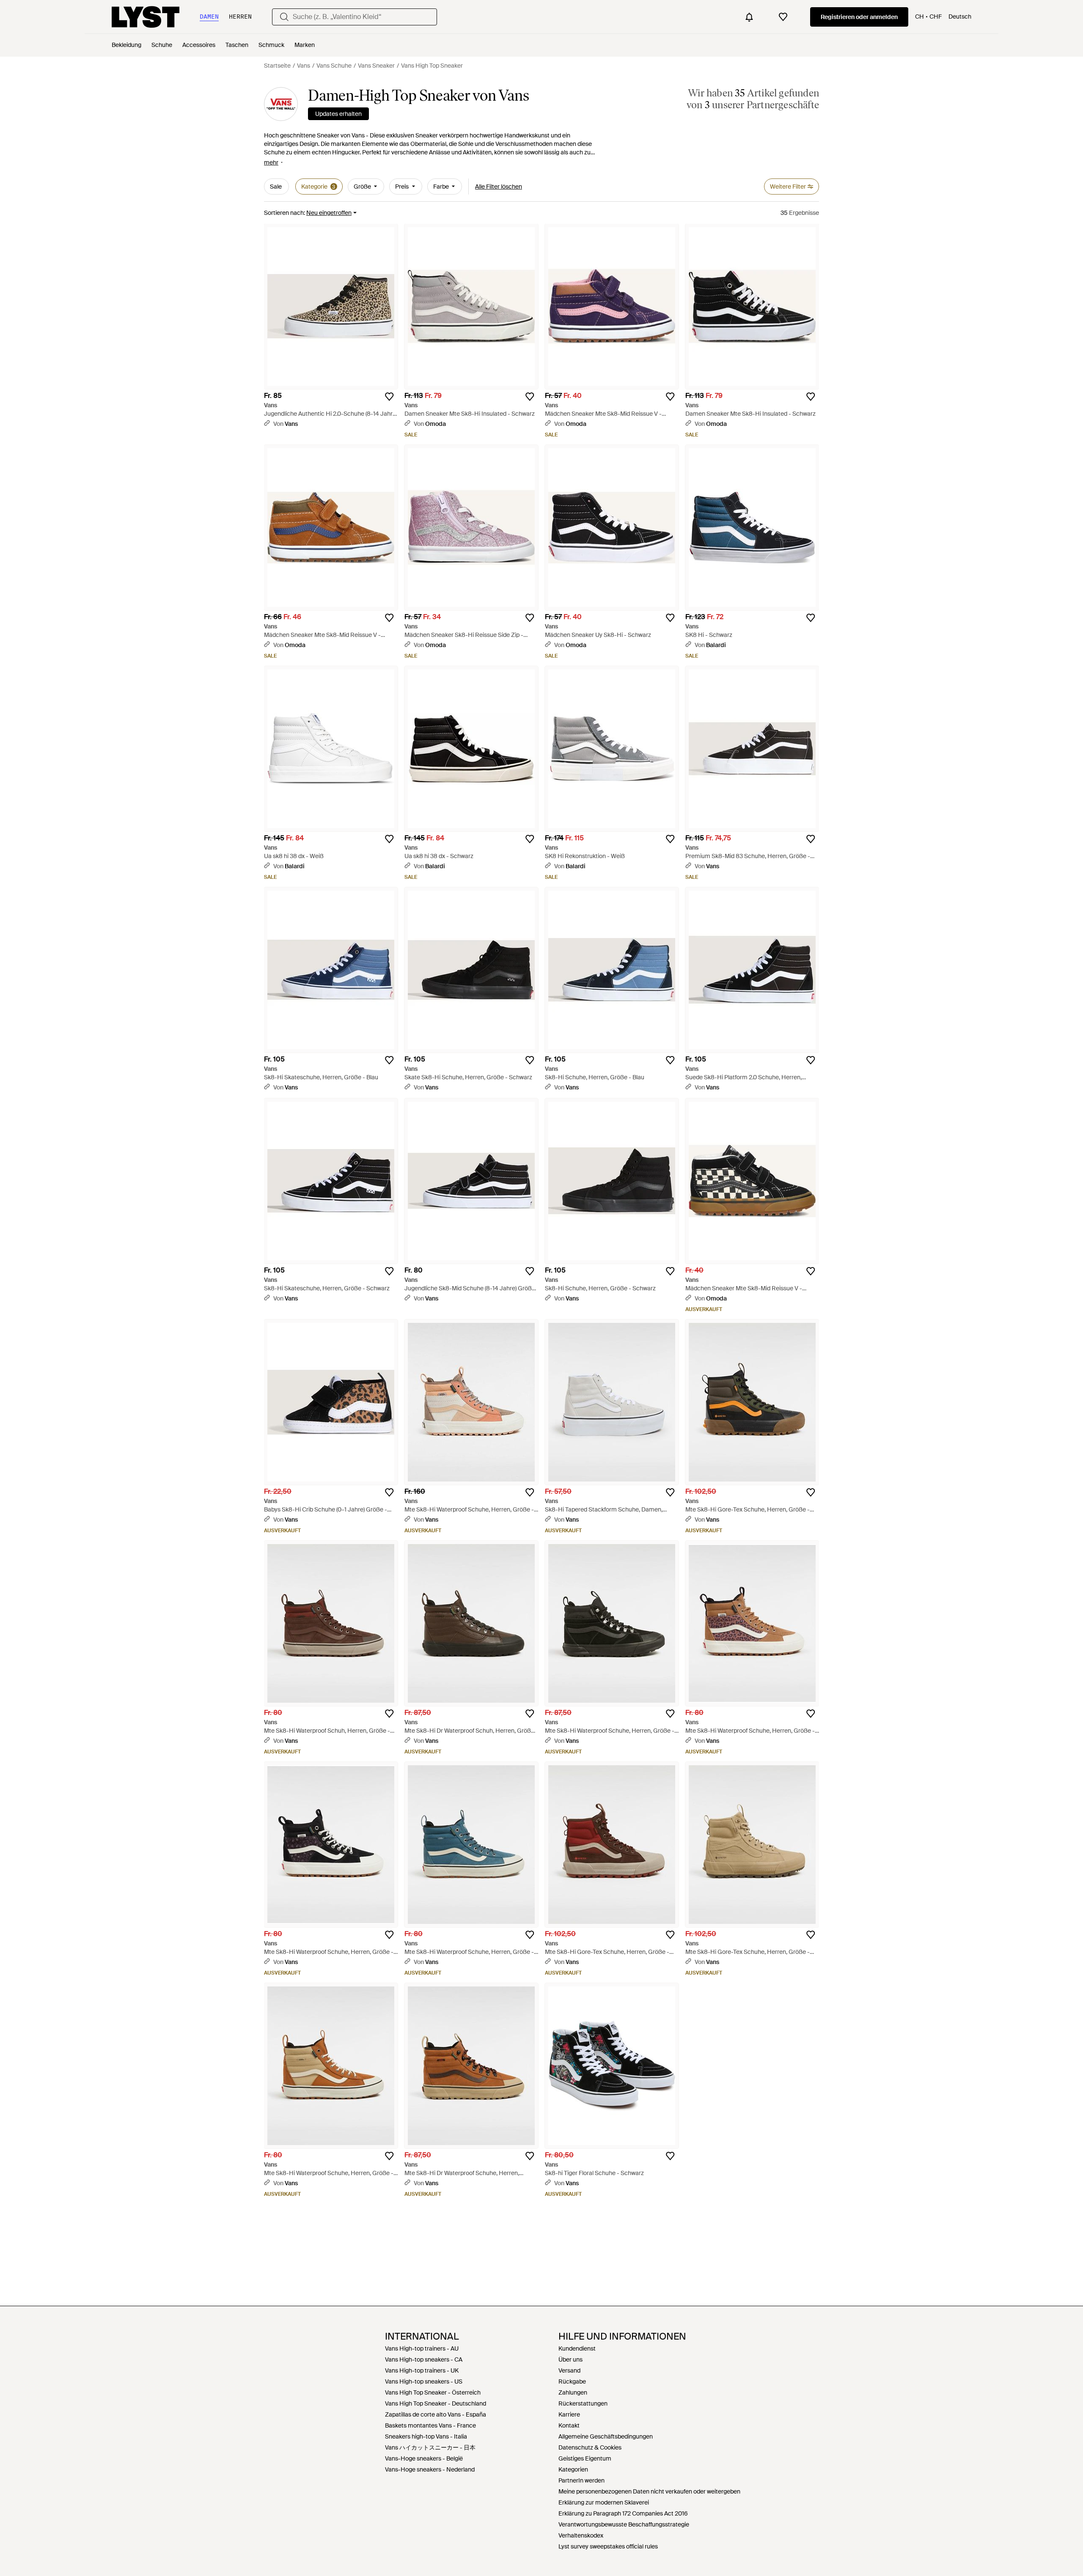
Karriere (569, 2414)
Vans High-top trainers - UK (422, 2370)
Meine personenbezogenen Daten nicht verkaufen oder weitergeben (649, 2491)
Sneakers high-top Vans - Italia (426, 2436)
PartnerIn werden (581, 2480)
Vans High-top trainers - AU (422, 2348)
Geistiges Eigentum (585, 2458)
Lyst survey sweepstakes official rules (608, 2546)
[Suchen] (284, 17)
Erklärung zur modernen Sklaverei (604, 2502)
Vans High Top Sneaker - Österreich (433, 2392)
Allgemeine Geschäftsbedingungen (606, 2436)
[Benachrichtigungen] (749, 17)
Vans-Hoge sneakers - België (424, 2458)
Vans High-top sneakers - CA (424, 2359)
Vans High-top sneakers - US (424, 2381)
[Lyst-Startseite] (146, 17)
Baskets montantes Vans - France (430, 2425)
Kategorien (573, 2469)
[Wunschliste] (783, 17)
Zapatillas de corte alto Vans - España (436, 2414)
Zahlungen (573, 2392)
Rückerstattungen (583, 2403)
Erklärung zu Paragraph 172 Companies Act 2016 (623, 2513)
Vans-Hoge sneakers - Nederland (430, 2469)
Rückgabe (572, 2381)
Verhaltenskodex (581, 2535)
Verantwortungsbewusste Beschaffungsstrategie (624, 2524)
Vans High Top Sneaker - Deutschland (436, 2403)
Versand (569, 2370)
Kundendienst (577, 2348)
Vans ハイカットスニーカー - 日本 (430, 2447)
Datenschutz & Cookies (590, 2447)
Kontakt (569, 2425)
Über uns (570, 2359)
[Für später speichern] (389, 397)
